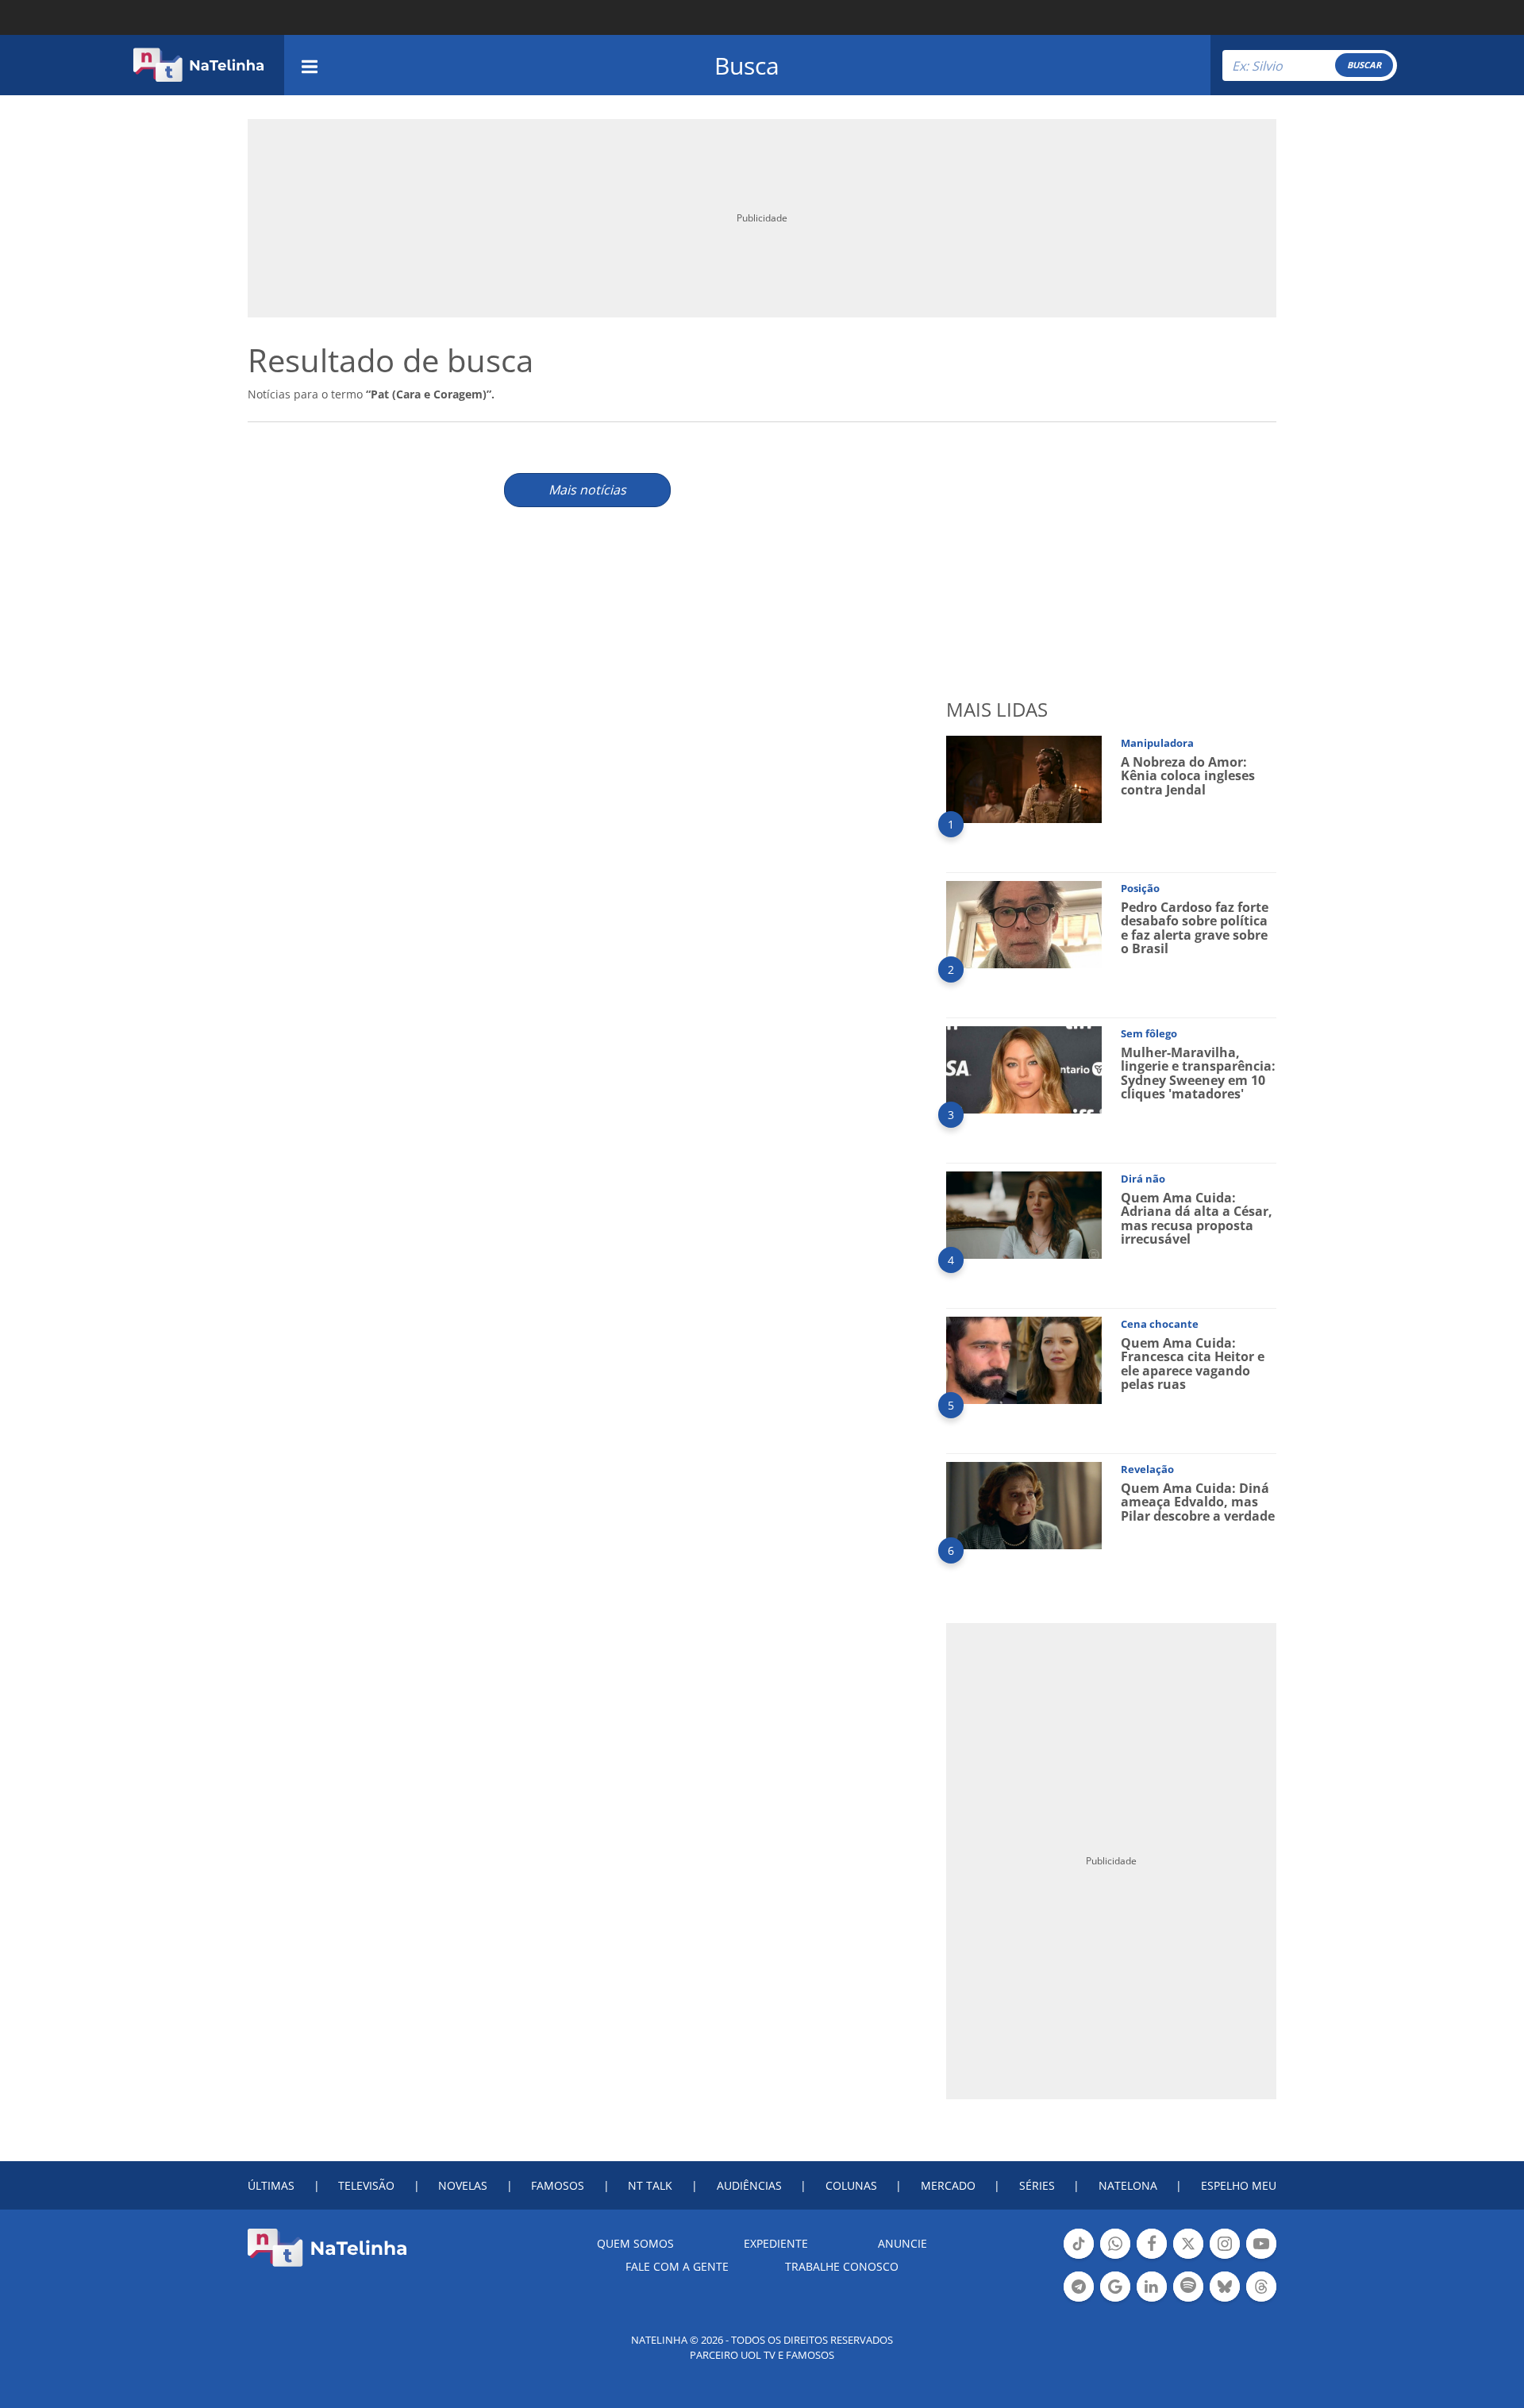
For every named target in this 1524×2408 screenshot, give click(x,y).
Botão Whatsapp (1115, 2257)
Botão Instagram (1225, 2257)
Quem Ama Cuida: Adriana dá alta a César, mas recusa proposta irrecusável (1197, 1219)
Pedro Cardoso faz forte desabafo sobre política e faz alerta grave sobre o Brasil (1195, 928)
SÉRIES (1037, 2185)
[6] (1024, 1504)
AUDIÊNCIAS (749, 2185)
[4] (1024, 1214)
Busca (747, 65)
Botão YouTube (1261, 2257)
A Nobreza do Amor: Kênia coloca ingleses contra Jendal (1188, 776)
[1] (1024, 778)
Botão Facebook (1152, 2257)
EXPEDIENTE (776, 2243)
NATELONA (1128, 2185)
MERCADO (948, 2185)
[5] (1024, 1359)
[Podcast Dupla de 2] (1188, 2287)
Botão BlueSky (1225, 2300)
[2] (1024, 923)
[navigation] (310, 65)
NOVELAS (463, 2185)
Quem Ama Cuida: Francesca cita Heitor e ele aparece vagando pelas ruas (1193, 1364)
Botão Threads (1261, 2300)
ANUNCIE (902, 2243)
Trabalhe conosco (842, 2266)
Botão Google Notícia (1115, 2300)
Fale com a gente (677, 2266)
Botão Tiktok (1079, 2257)
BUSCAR (1364, 65)
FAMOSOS (558, 2185)
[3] (1024, 1069)
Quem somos (635, 2243)
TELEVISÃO (366, 2185)
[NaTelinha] (198, 65)
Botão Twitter (1188, 2257)
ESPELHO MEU (1239, 2185)
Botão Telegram (1079, 2300)
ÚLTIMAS (271, 2185)
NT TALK (650, 2185)
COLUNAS (851, 2185)
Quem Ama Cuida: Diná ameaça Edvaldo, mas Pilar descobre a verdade (1198, 1502)
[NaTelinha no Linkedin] (1152, 2287)
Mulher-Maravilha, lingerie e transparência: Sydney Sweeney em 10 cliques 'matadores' (1198, 1073)
